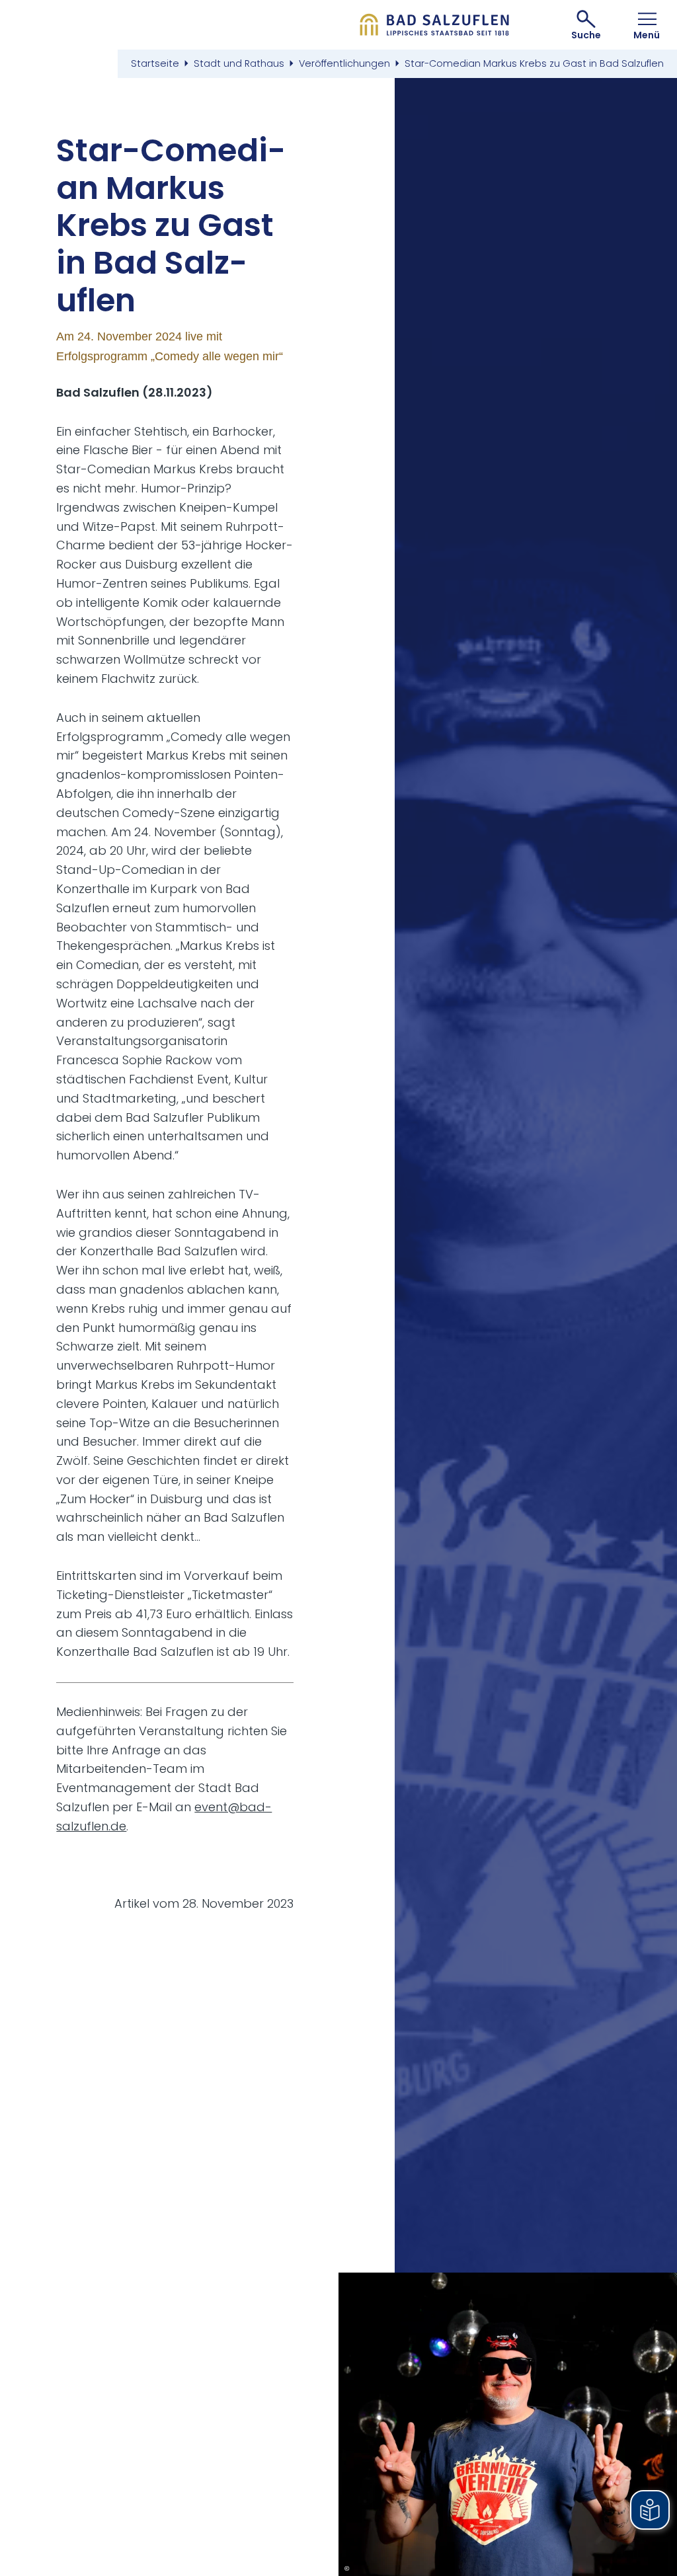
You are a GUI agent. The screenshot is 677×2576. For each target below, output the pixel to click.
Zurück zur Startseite (435, 25)
